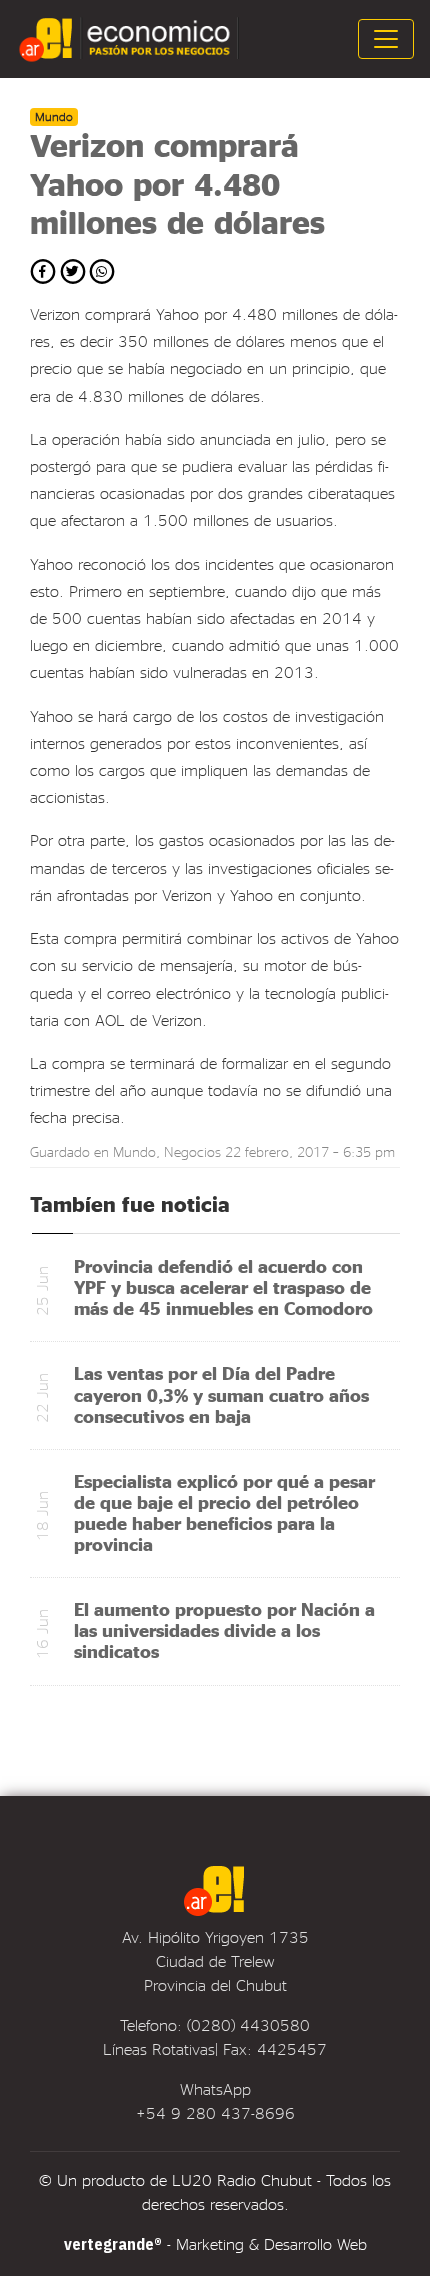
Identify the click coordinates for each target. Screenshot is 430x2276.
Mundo (134, 1151)
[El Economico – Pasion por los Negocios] (131, 39)
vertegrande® (113, 2244)
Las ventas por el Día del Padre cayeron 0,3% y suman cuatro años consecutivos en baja (221, 1393)
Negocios (192, 1151)
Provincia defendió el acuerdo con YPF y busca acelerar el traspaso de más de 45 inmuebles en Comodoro (223, 1286)
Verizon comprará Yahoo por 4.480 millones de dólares (177, 183)
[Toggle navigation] (386, 39)
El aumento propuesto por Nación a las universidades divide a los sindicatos (224, 1629)
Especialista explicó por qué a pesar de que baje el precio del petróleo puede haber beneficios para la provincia (224, 1512)
